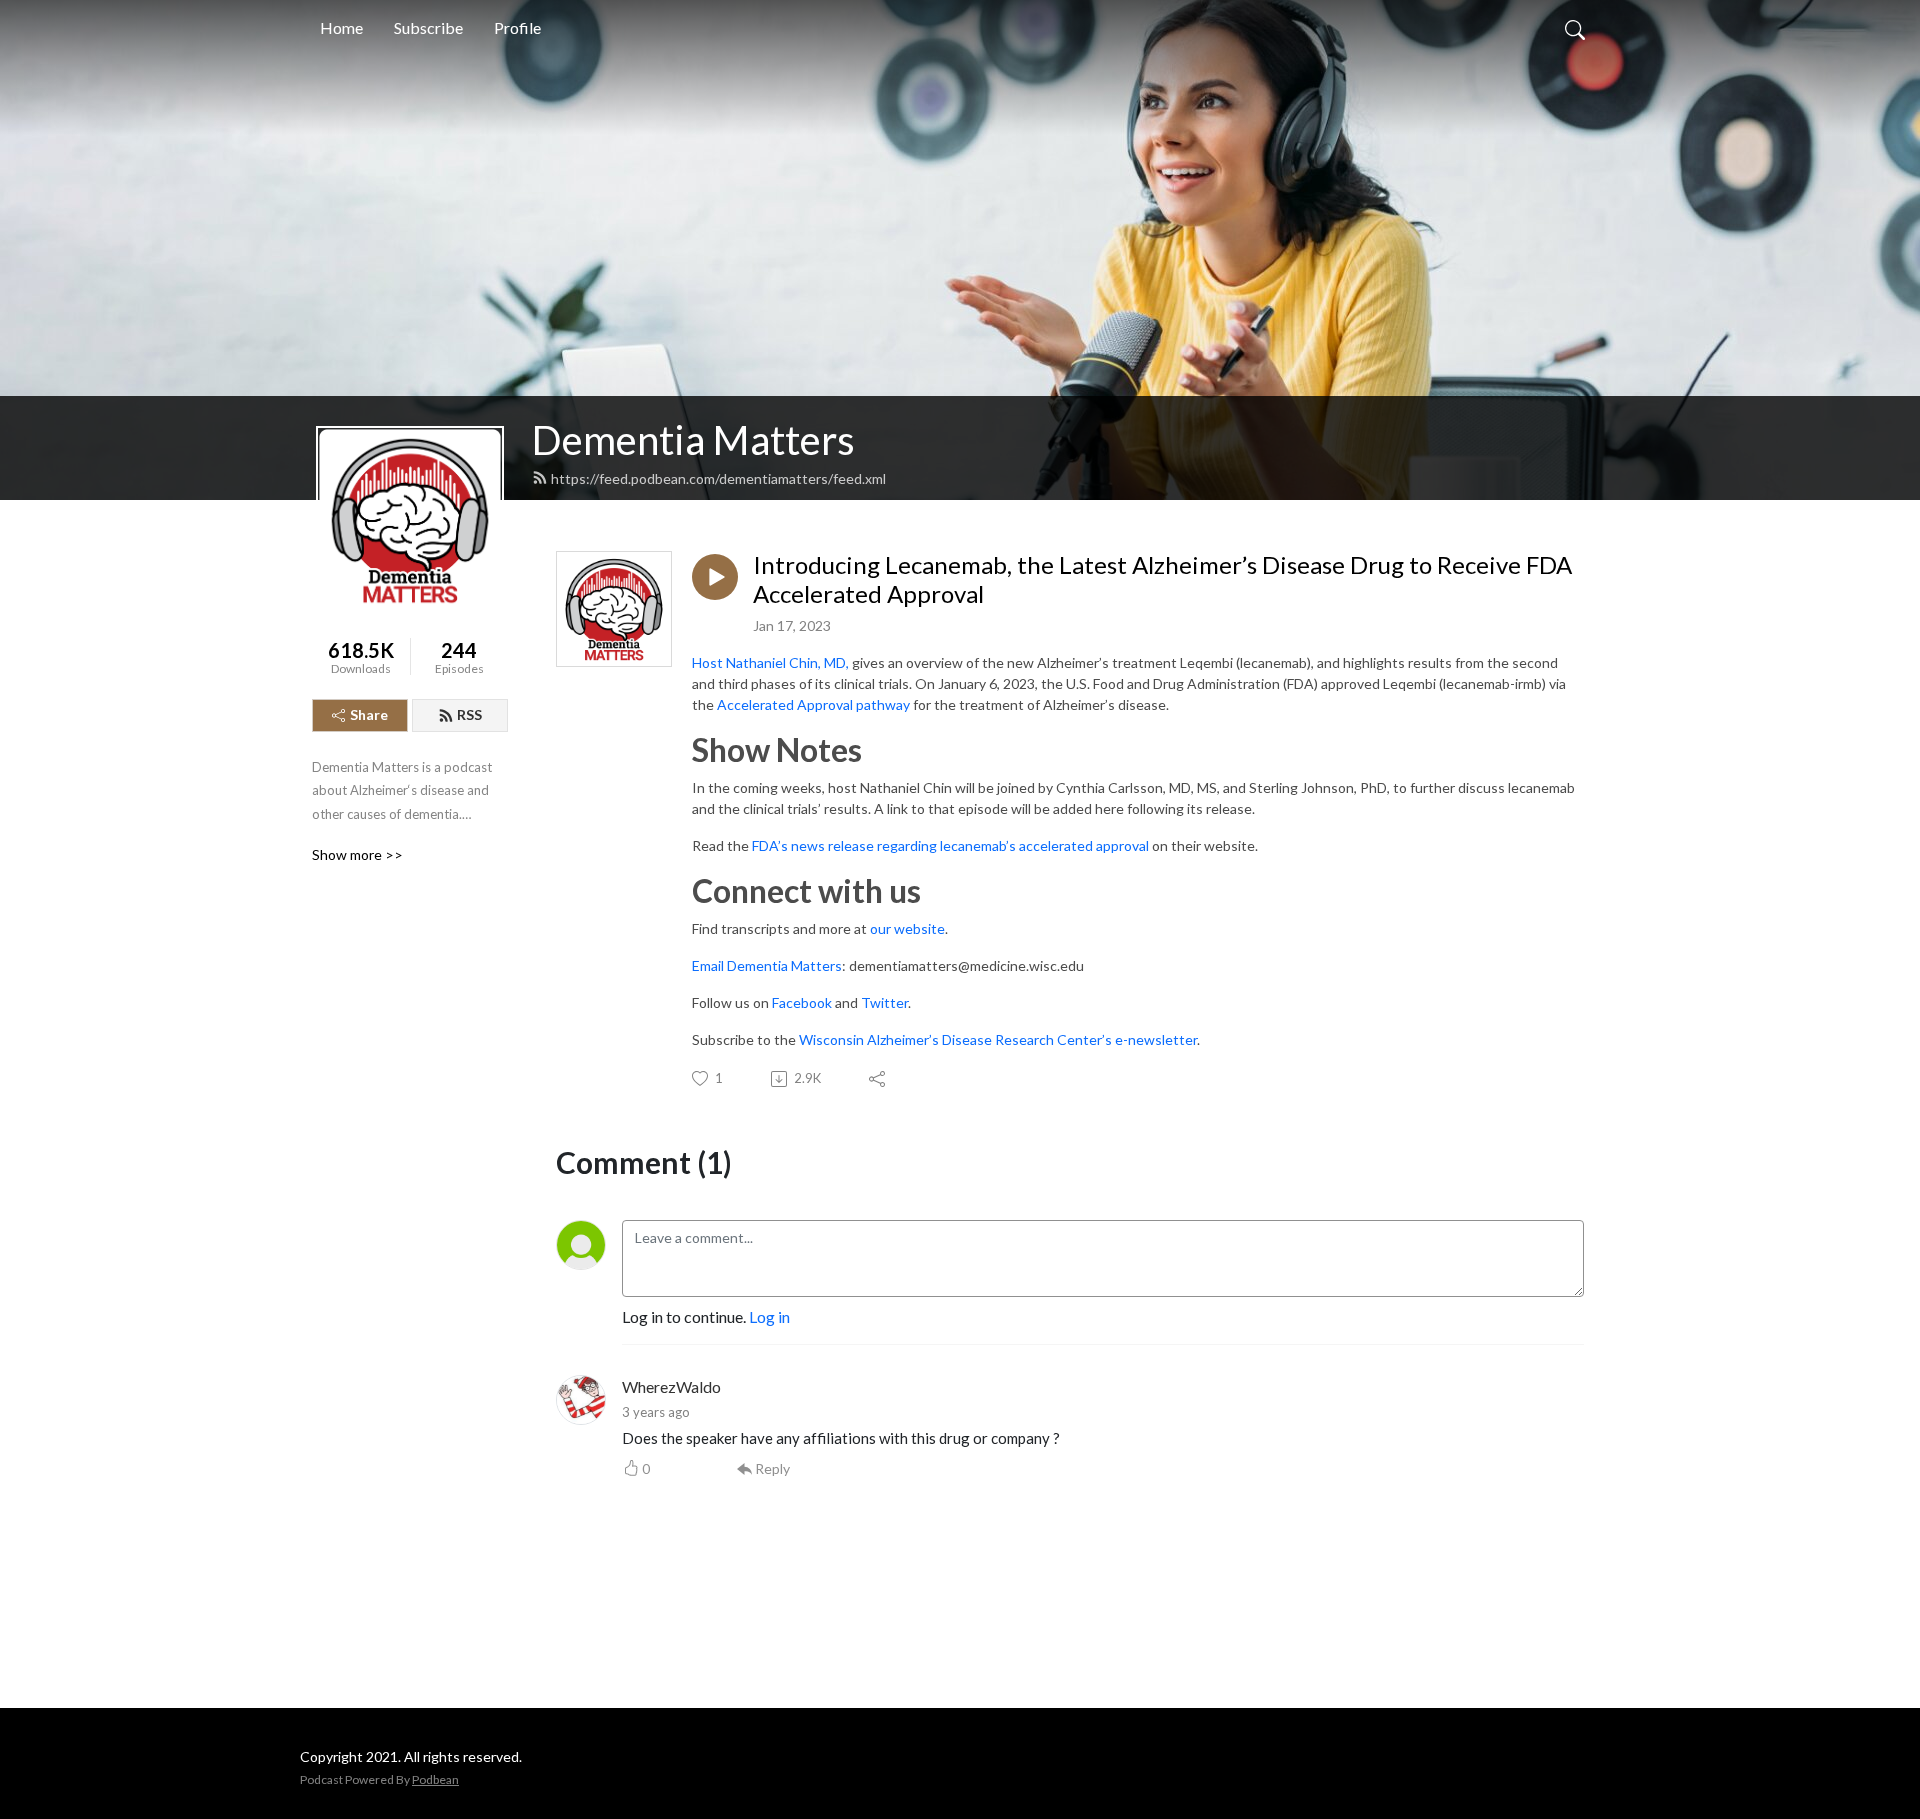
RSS (469, 714)
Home (341, 27)
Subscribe (428, 27)
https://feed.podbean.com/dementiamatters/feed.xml (718, 478)
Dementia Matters (693, 440)
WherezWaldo (671, 1386)
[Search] (1575, 28)
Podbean (435, 1779)
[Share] (878, 1079)
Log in (769, 1316)
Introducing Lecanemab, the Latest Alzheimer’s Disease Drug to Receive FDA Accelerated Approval (1162, 579)
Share (369, 714)
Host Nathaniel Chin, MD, (770, 662)
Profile (517, 27)
